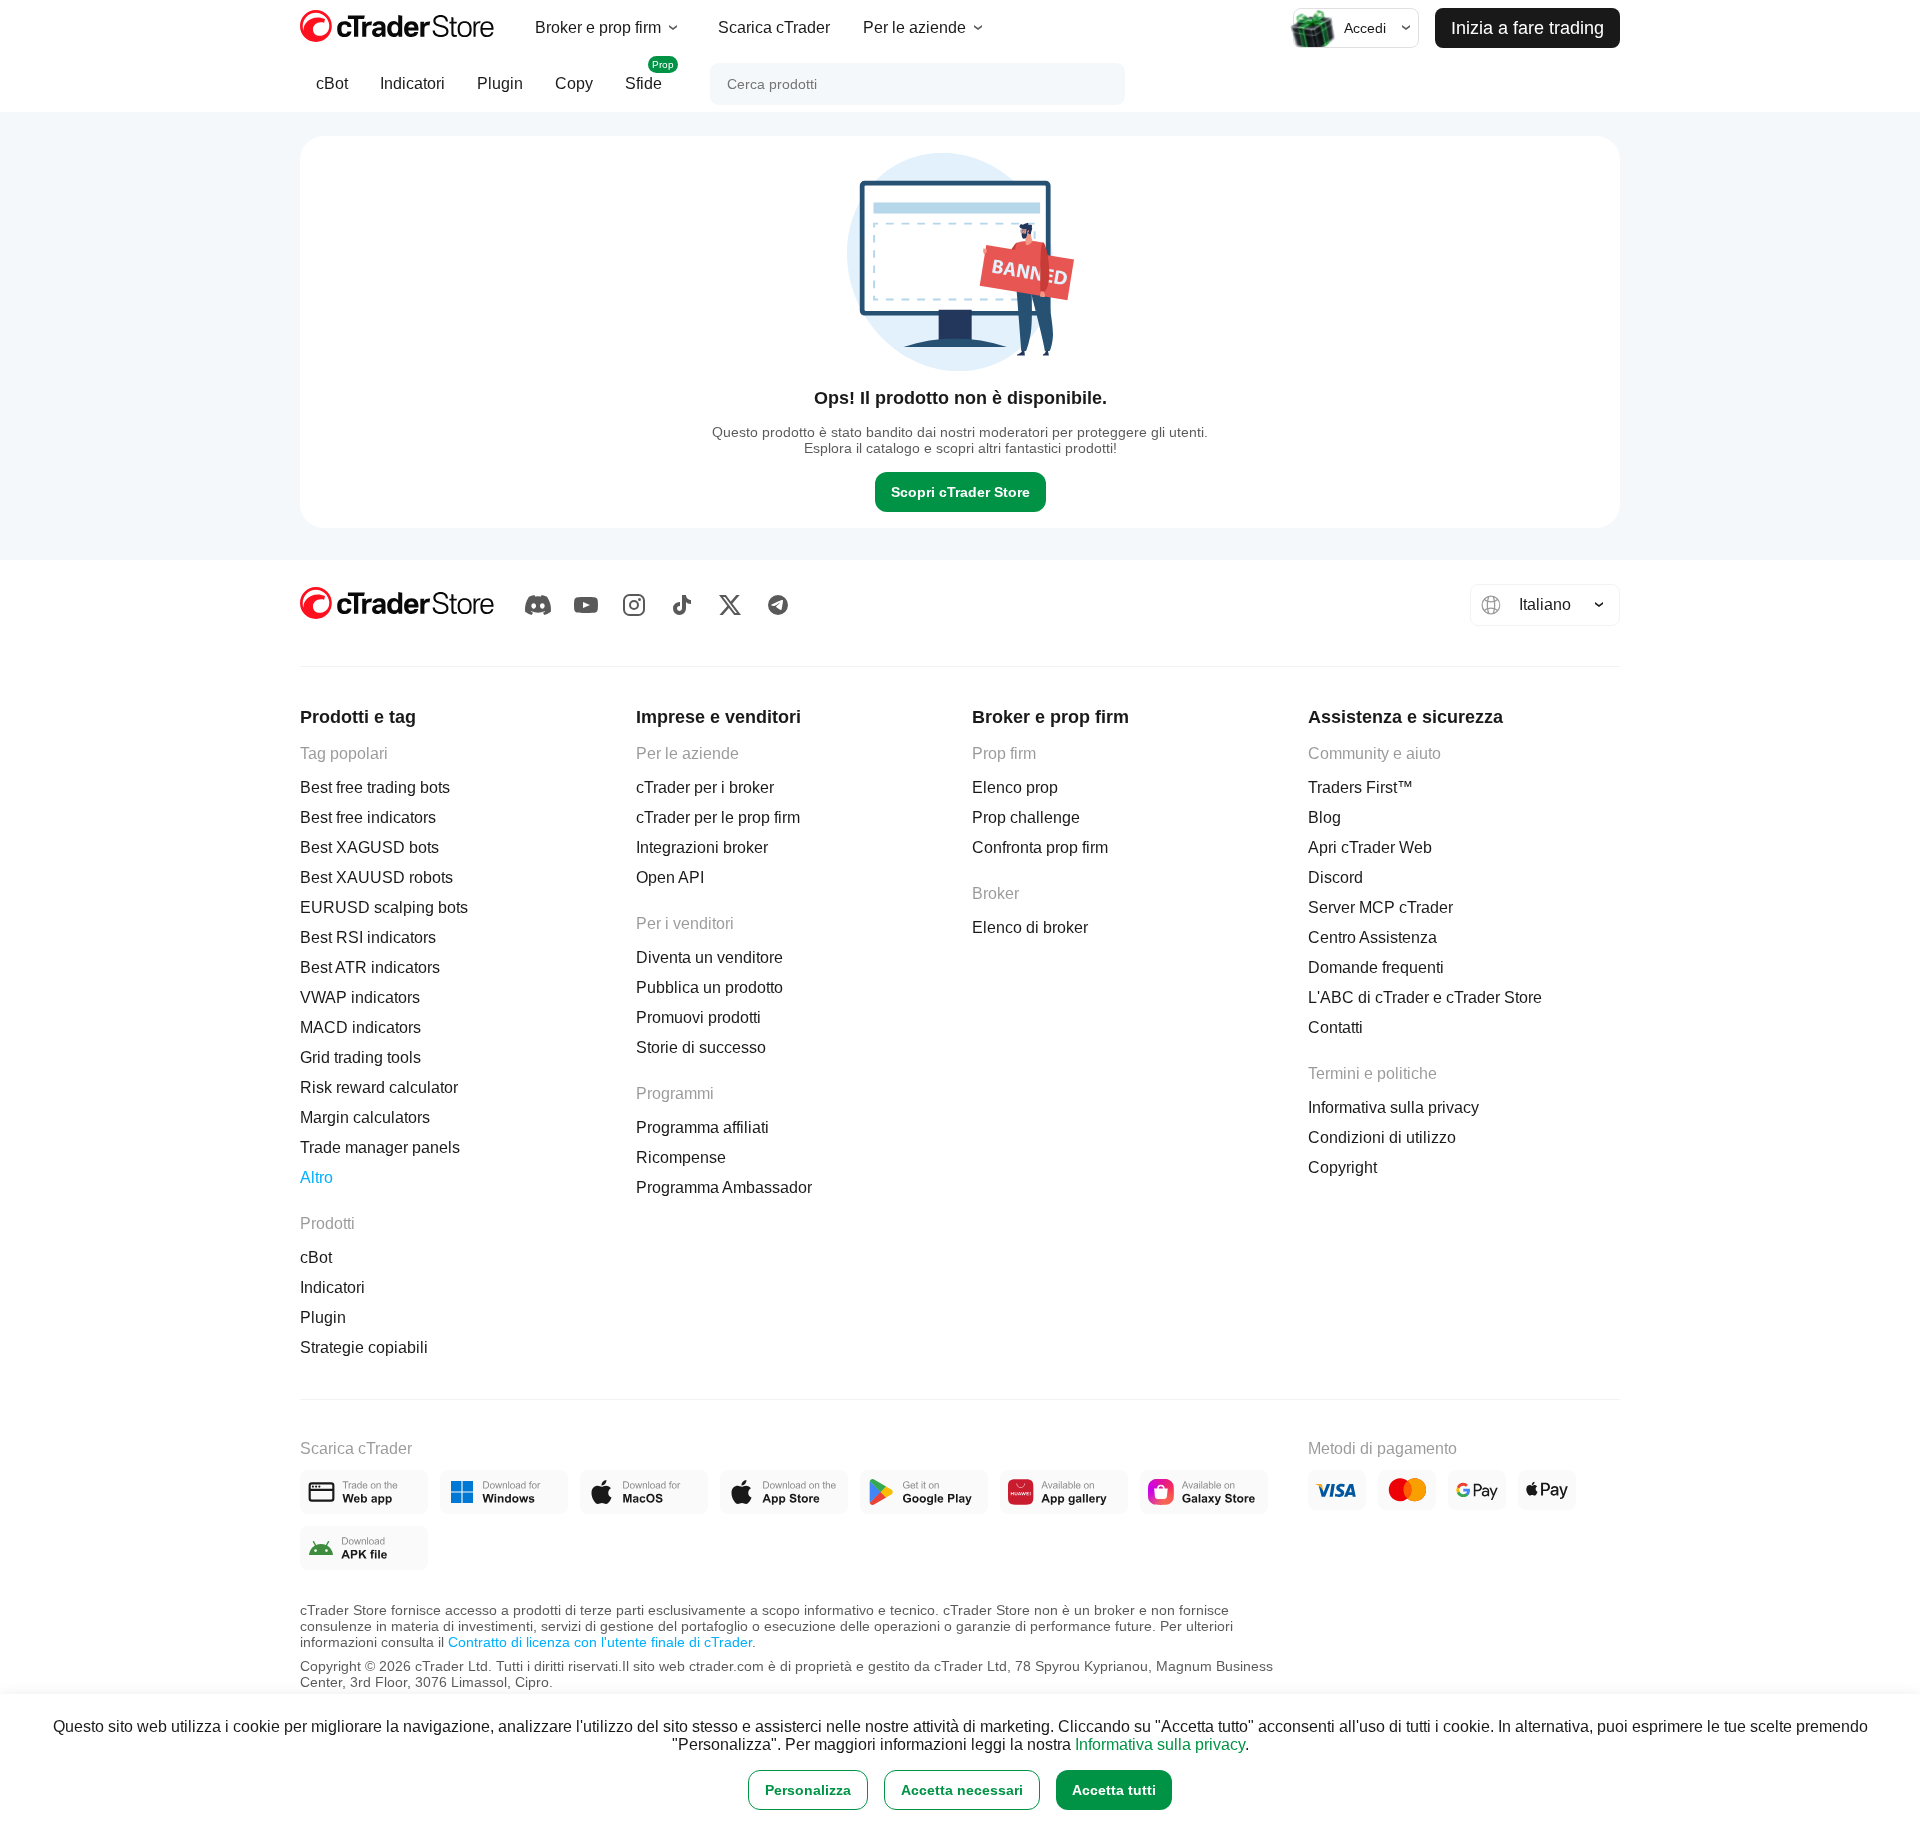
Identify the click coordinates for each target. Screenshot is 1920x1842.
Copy (574, 83)
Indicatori (412, 83)
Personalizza (808, 1790)
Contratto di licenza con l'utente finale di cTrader (600, 1642)
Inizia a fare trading (1527, 28)
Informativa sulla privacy (1160, 1744)
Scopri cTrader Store (960, 492)
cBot (332, 83)
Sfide (649, 75)
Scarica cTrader (774, 27)
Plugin (500, 83)
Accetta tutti (1114, 1790)
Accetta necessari (962, 1790)
